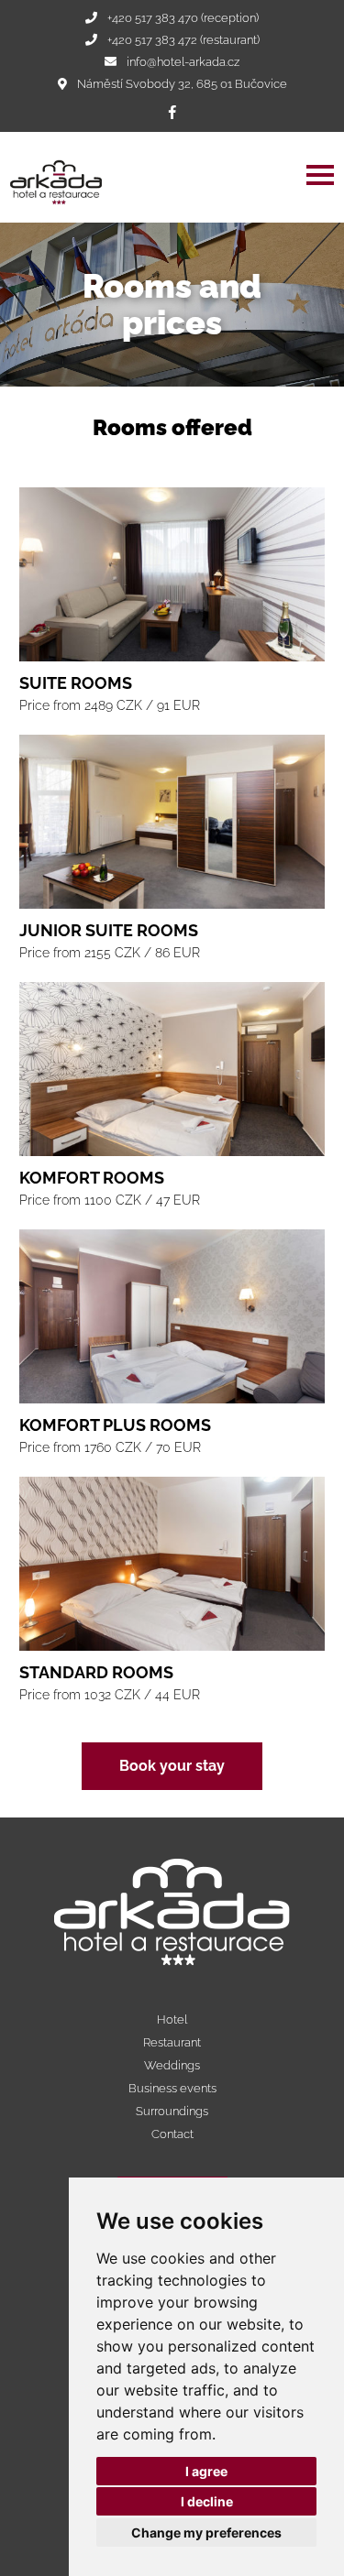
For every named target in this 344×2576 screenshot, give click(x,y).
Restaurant (172, 2042)
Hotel (172, 2019)
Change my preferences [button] (206, 2532)
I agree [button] (206, 2471)
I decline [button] (207, 2501)
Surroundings (172, 2111)
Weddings (172, 2065)
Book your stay (172, 1766)
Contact (172, 2134)
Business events (172, 2088)
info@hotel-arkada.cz (183, 62)
